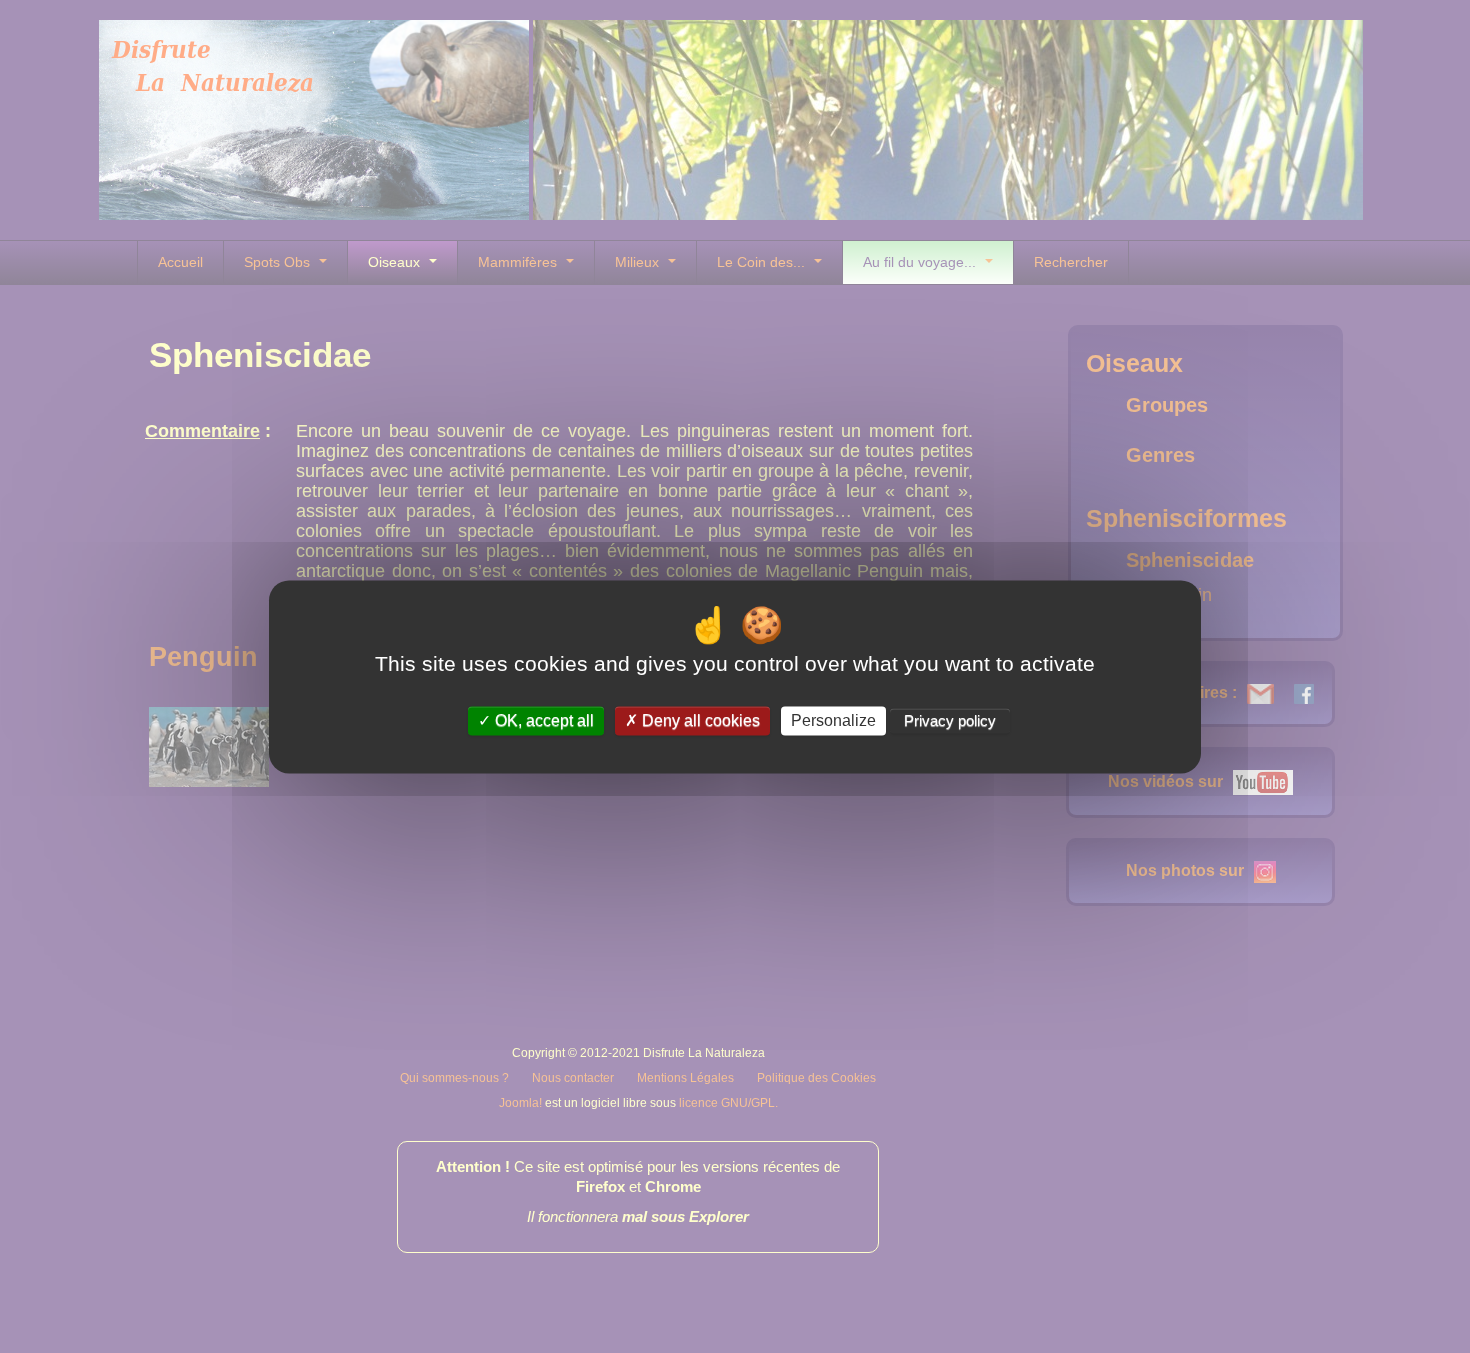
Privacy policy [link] (950, 720)
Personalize (833, 720)
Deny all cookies (699, 720)
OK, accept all (542, 720)
